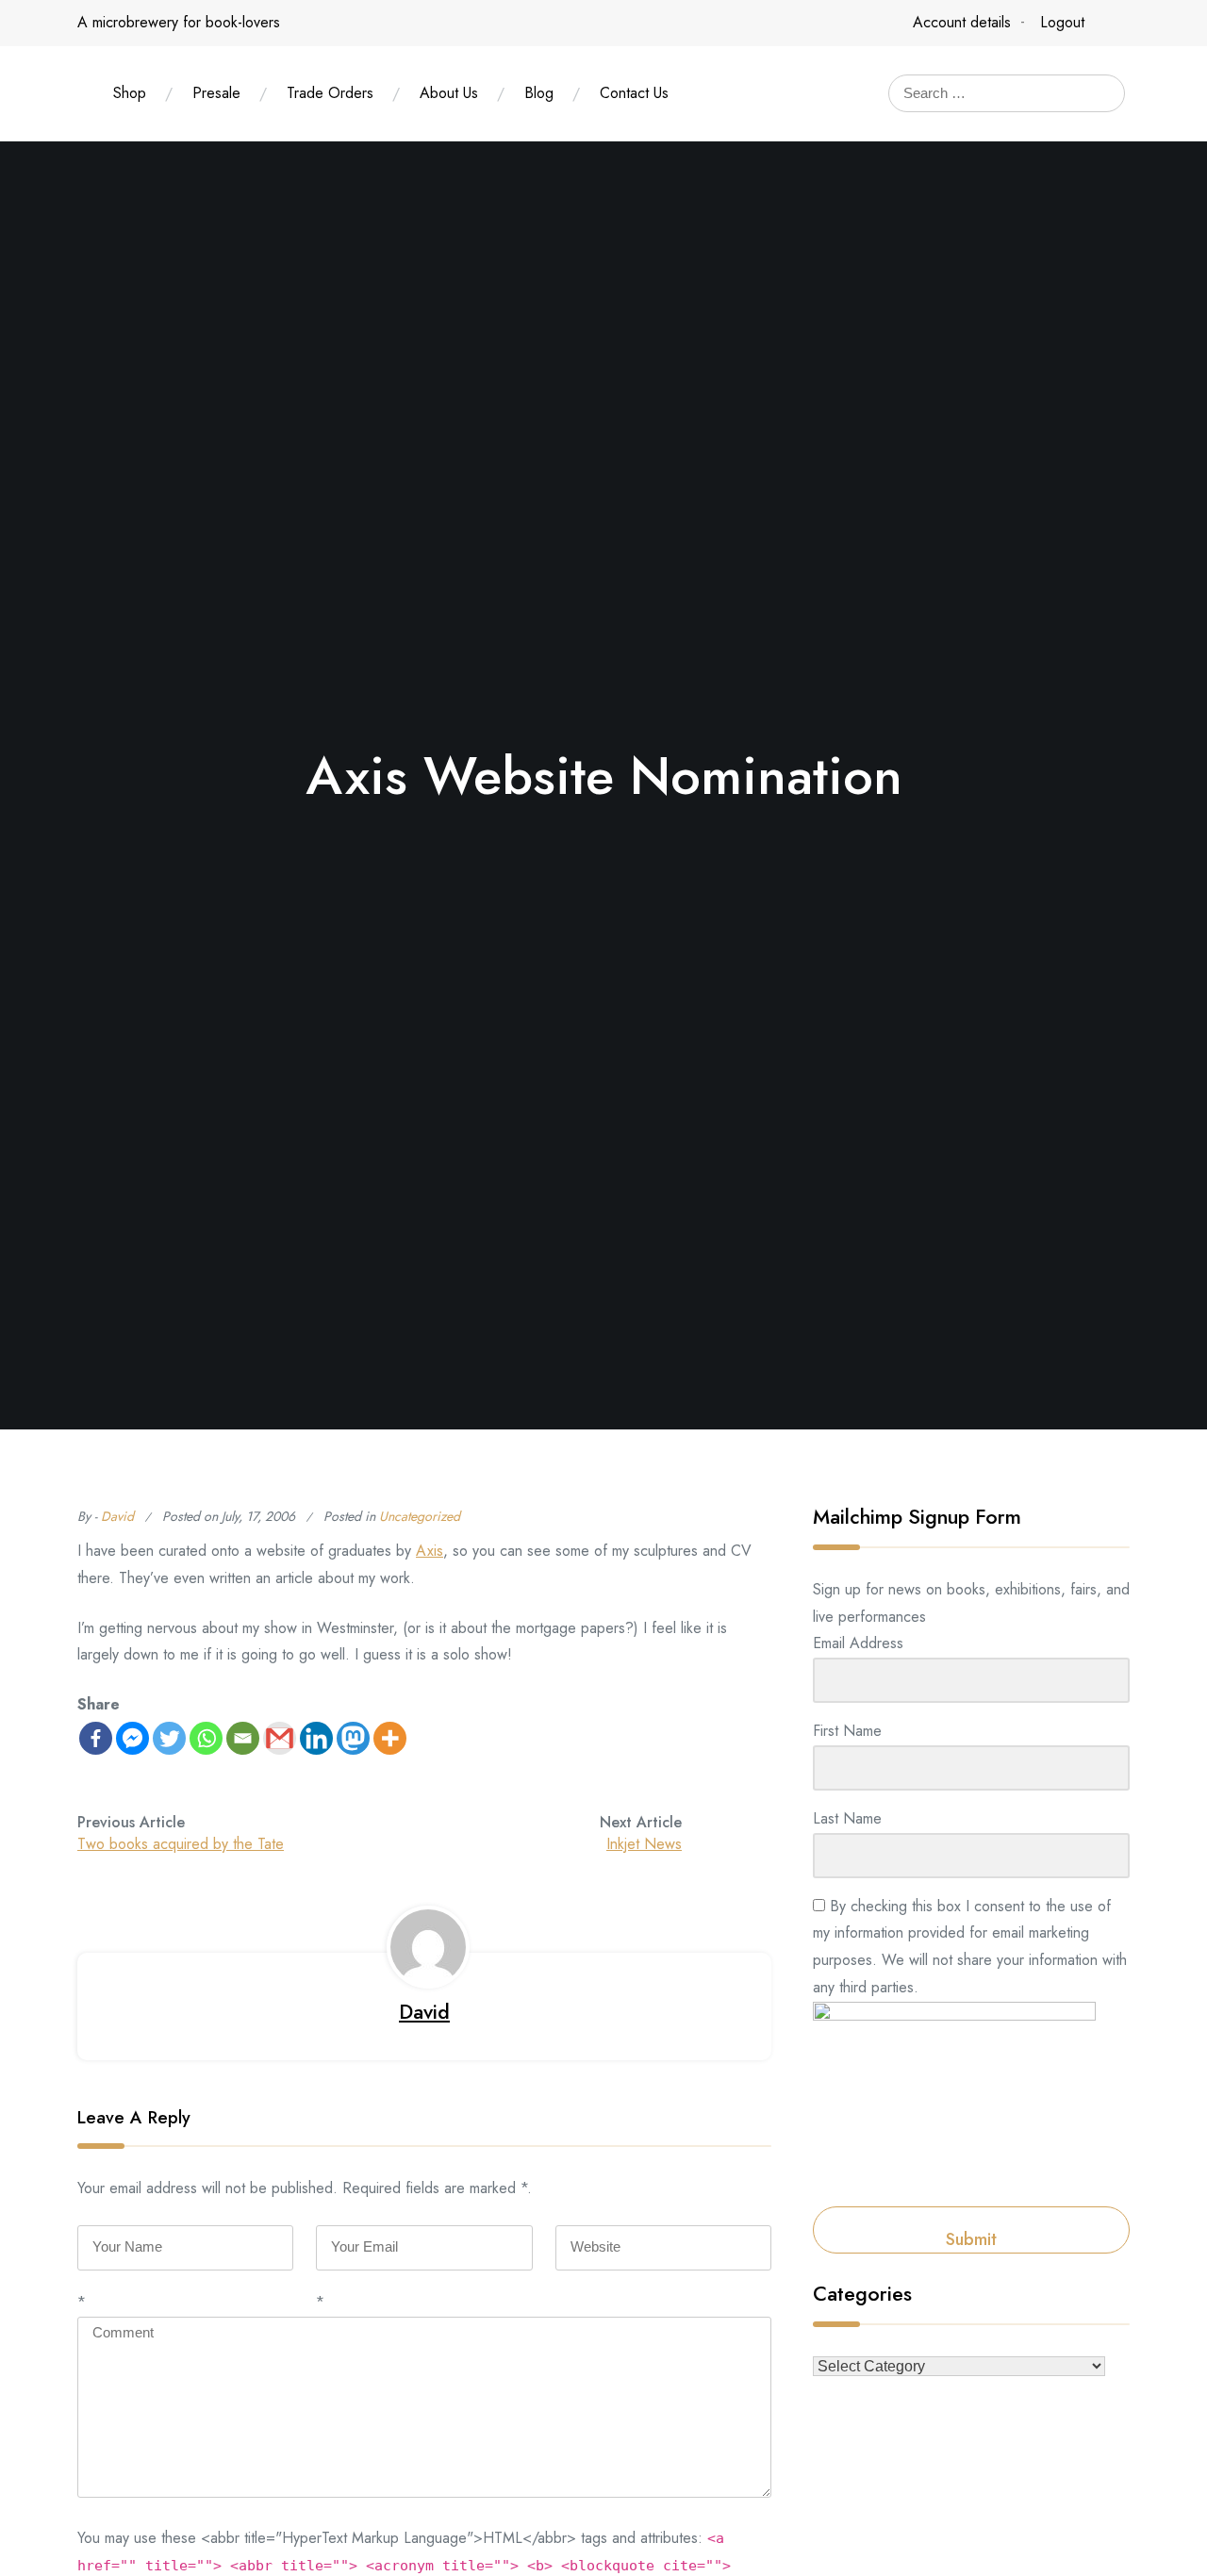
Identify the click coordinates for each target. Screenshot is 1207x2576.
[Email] (243, 1738)
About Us (449, 93)
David (117, 1516)
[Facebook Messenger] (132, 1738)
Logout (1062, 22)
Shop (130, 93)
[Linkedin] (316, 1738)
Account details (962, 22)
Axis (430, 1551)
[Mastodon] (353, 1738)
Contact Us (634, 93)
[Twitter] (169, 1738)
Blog (539, 93)
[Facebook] (96, 1738)
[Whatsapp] (206, 1738)
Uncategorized (420, 1516)
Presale (216, 93)
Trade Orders (330, 93)
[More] (390, 1738)
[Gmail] (280, 1738)
